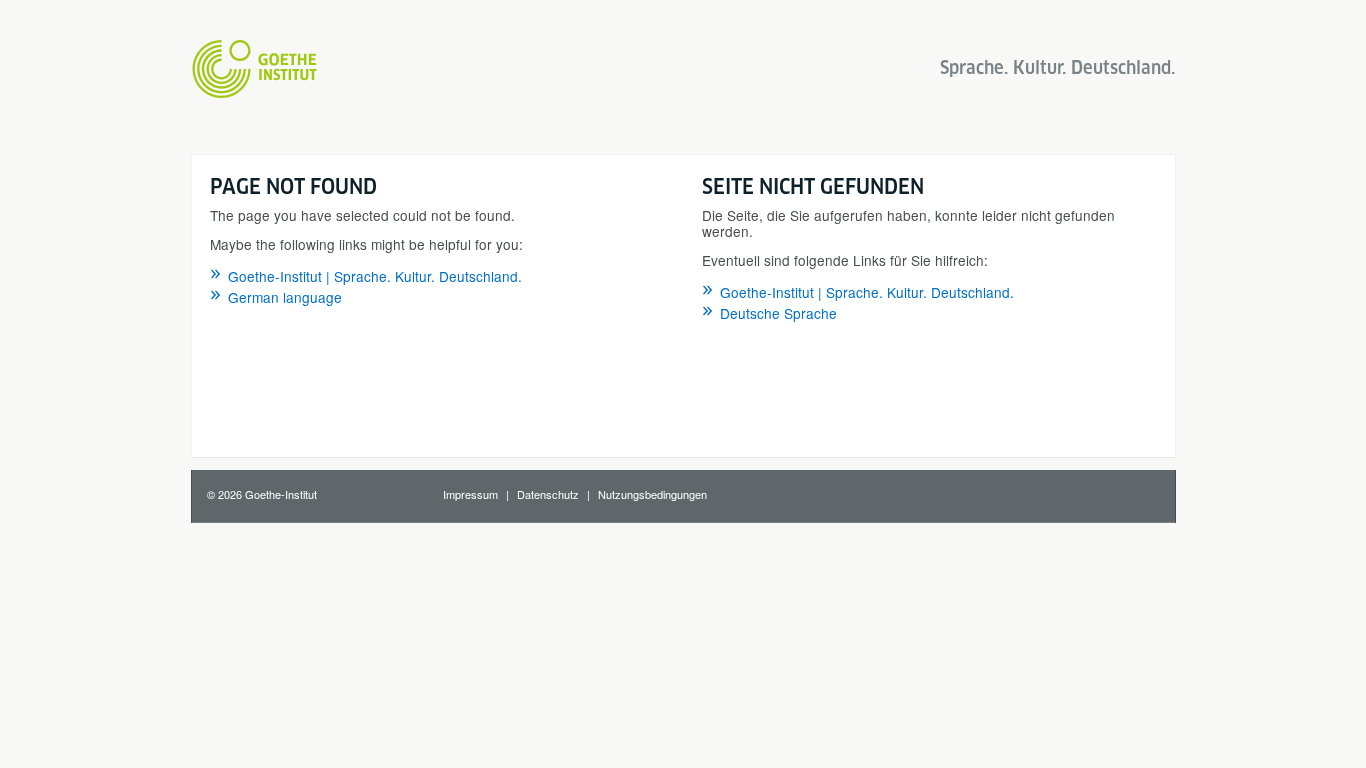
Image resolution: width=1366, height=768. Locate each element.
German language (285, 297)
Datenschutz (548, 494)
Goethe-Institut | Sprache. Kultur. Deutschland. (375, 276)
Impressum (470, 494)
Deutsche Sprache (778, 313)
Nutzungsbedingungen (652, 494)
